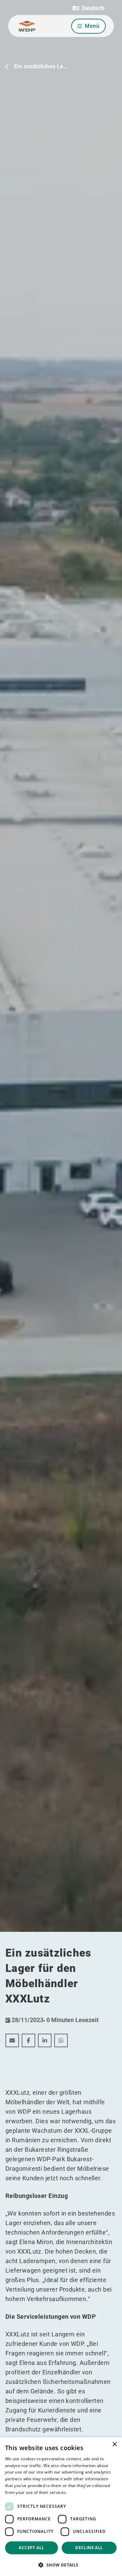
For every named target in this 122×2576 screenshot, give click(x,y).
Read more (79, 2492)
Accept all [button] (31, 2548)
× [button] (114, 2444)
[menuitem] (12, 2040)
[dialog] (61, 2507)
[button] (88, 8)
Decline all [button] (89, 2548)
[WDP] (27, 26)
